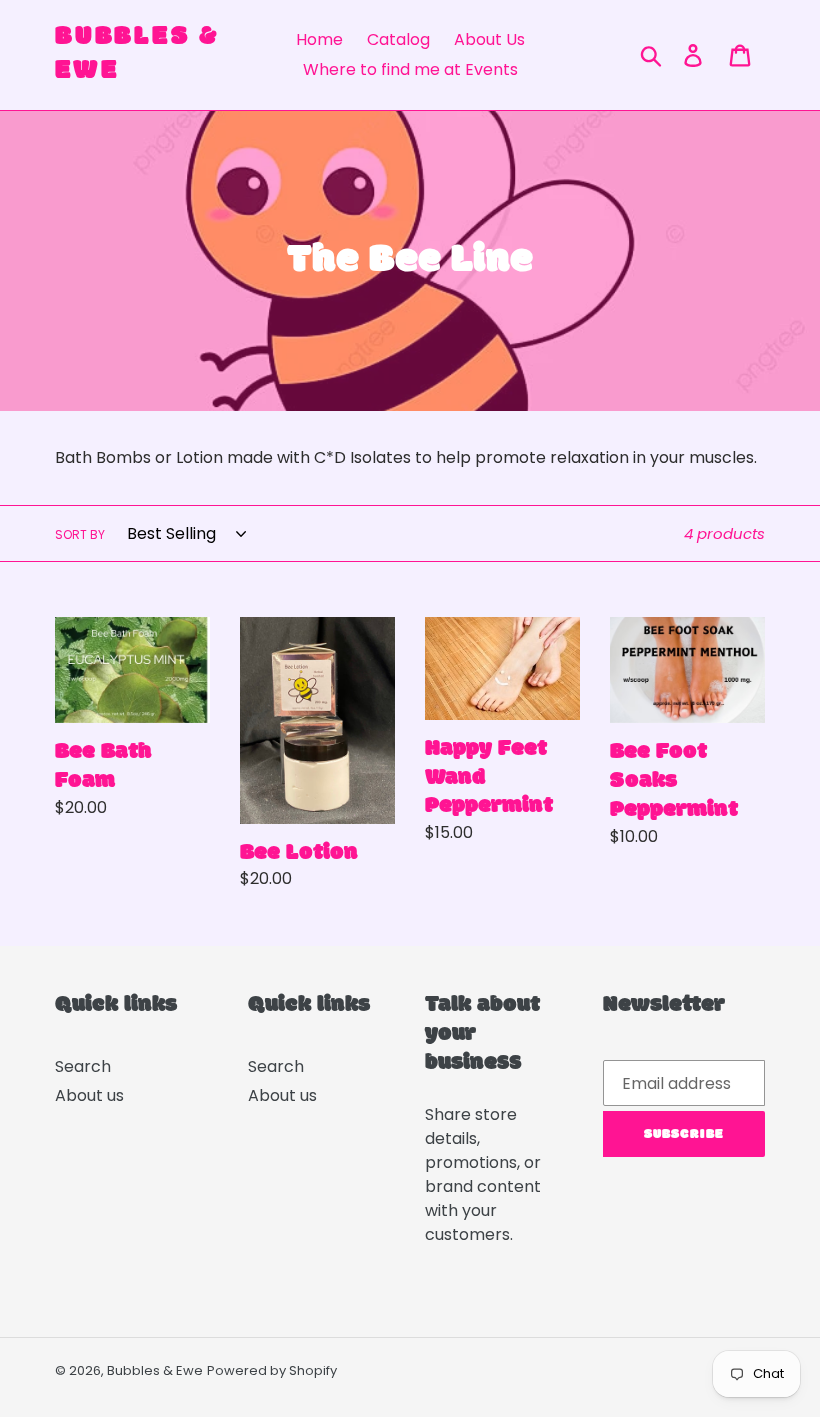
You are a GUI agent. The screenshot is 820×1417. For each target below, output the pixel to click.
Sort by (80, 534)
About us (89, 1095)
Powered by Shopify (272, 1370)
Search (83, 1066)
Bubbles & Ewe (137, 54)
